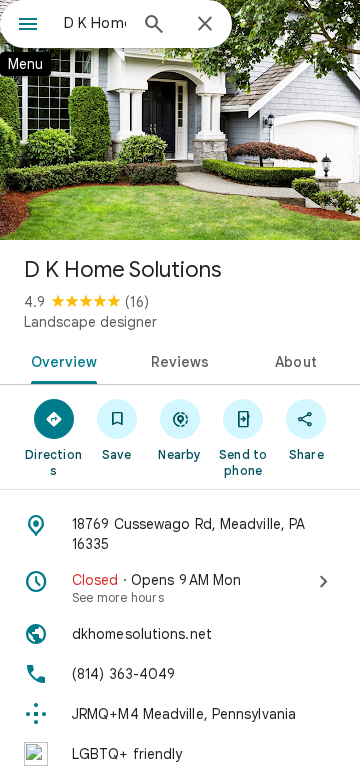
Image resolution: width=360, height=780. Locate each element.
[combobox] (95, 23)
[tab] (59, 360)
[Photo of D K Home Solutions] (180, 120)
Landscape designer (90, 322)
